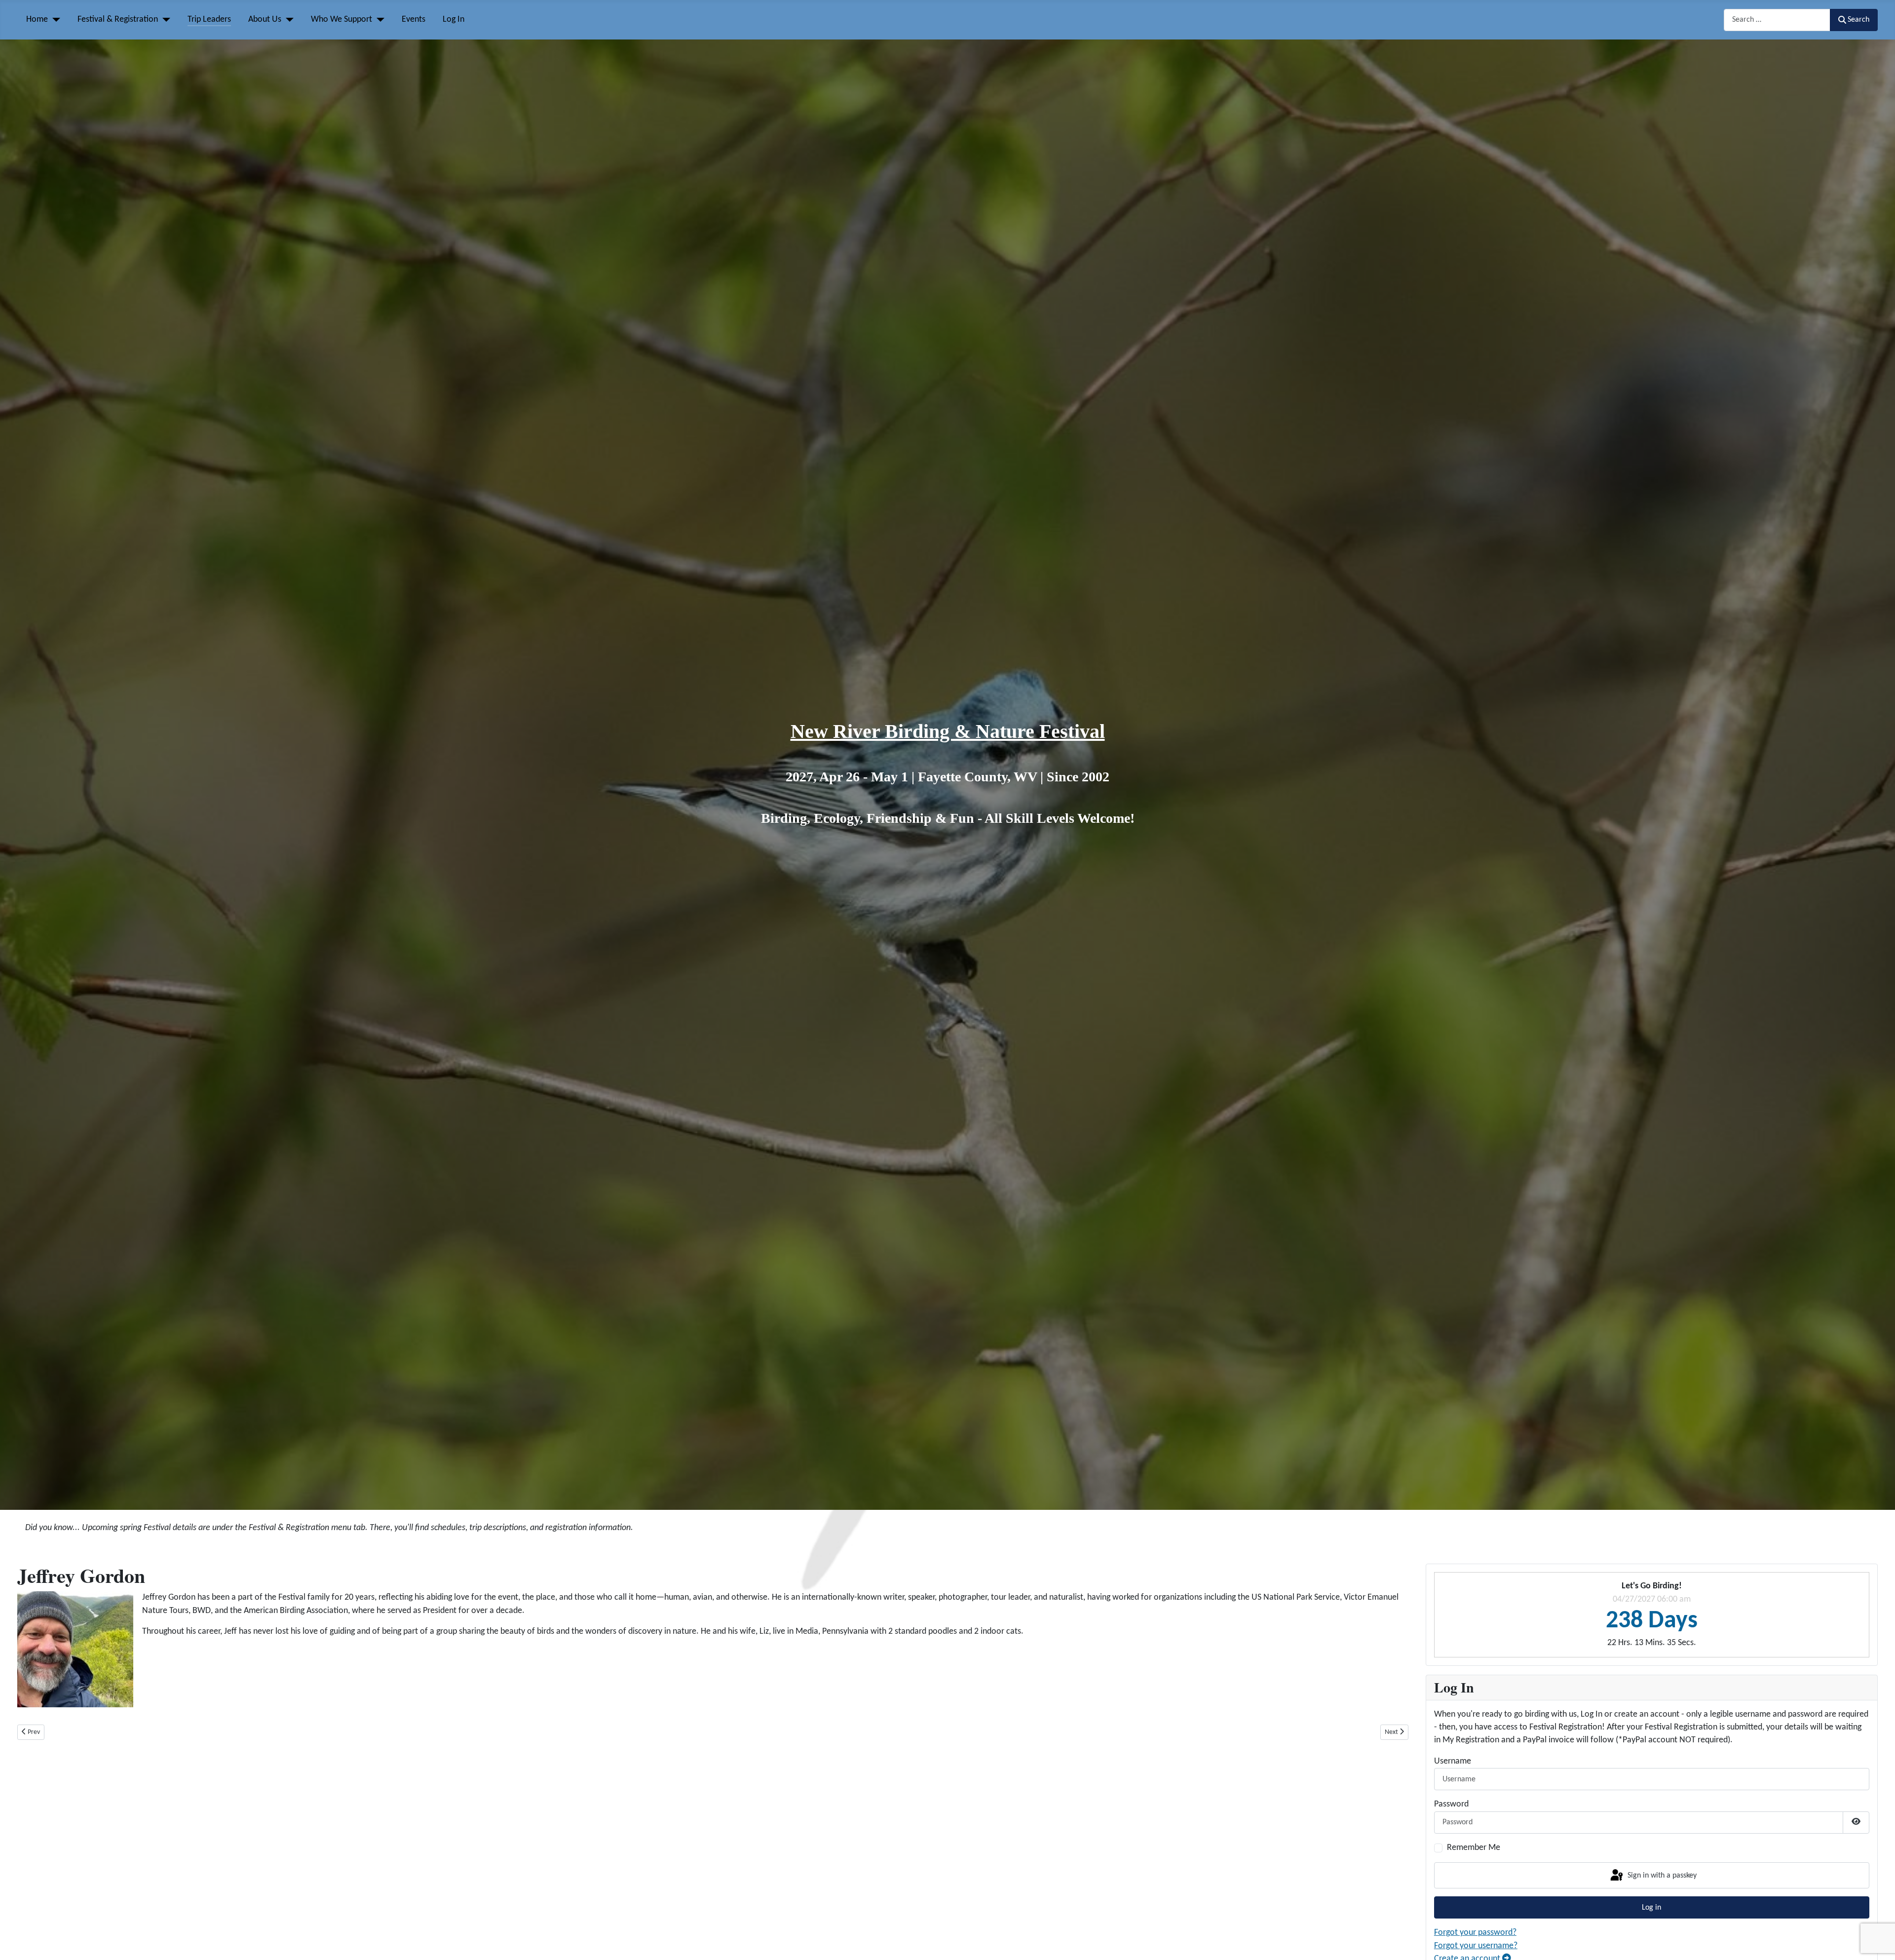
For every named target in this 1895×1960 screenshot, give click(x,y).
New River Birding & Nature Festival (948, 731)
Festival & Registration (118, 19)
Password (1451, 1804)
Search (1858, 20)
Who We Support (341, 19)
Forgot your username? (1476, 1946)
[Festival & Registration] (164, 20)
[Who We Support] (378, 20)
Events (414, 19)
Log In (454, 19)
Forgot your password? (1475, 1933)
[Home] (54, 20)
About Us (265, 19)
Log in (1651, 1908)
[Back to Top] (1877, 1941)
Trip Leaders (209, 19)
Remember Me (1474, 1848)
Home (37, 19)
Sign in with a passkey (1661, 1876)
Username (1453, 1761)
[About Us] (287, 20)
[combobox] (1777, 20)
